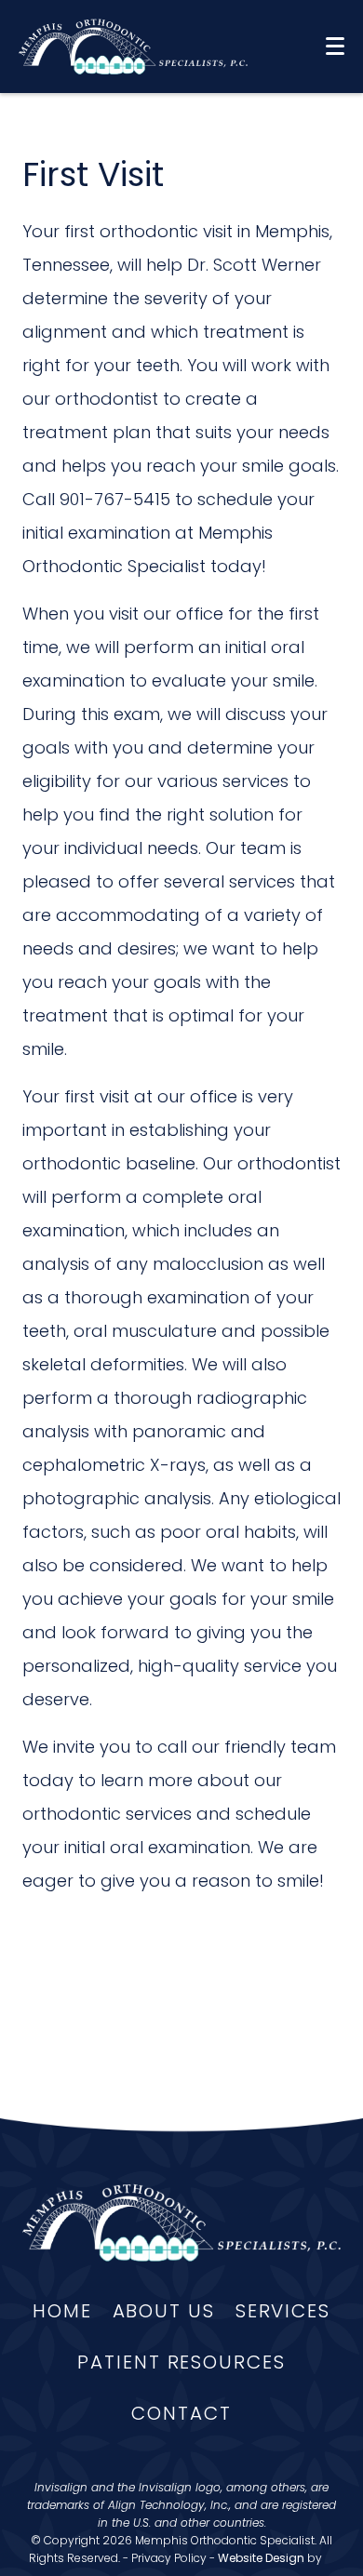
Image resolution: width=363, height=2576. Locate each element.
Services (283, 2311)
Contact (181, 2413)
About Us (164, 2311)
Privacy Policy (169, 2558)
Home (62, 2311)
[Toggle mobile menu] (335, 46)
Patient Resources (181, 2362)
